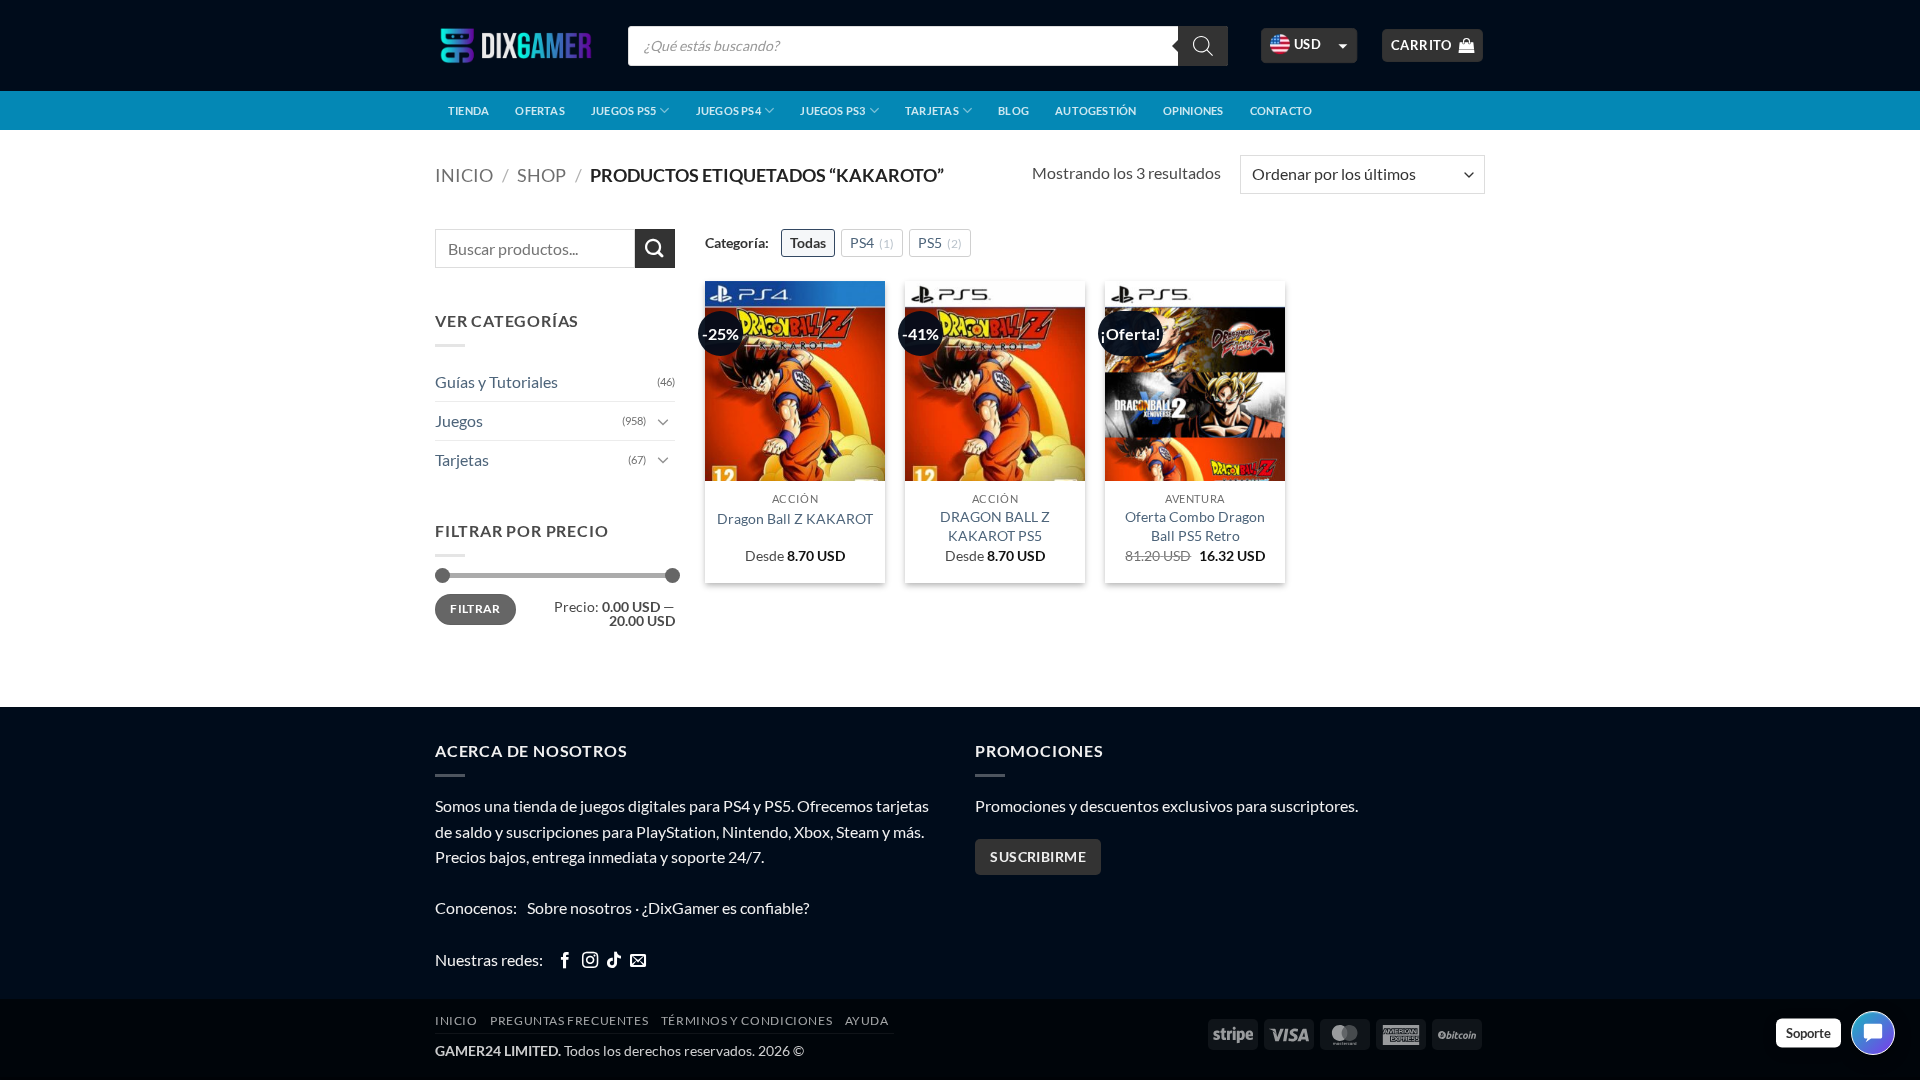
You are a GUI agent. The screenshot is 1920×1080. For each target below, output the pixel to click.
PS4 (872, 242)
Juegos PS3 (832, 110)
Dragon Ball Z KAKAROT (795, 518)
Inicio (464, 175)
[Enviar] (655, 248)
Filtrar (475, 608)
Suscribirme (1038, 856)
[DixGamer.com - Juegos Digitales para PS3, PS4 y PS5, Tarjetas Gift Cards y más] (516, 45)
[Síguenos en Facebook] (565, 961)
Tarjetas (932, 110)
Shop (541, 175)
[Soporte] (1873, 1033)
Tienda (468, 110)
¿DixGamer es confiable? (725, 907)
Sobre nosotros (579, 907)
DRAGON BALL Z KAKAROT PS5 (995, 526)
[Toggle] (663, 421)
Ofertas (540, 110)
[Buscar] (1203, 46)
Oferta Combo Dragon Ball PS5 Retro (1195, 526)
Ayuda (867, 1020)
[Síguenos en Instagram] (590, 961)
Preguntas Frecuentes (569, 1020)
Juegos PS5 (623, 110)
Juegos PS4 (728, 110)
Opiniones (1193, 110)
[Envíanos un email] (638, 961)
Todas (808, 242)
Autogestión (1095, 110)
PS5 (940, 242)
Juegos (459, 420)
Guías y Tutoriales (496, 381)
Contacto (1281, 110)
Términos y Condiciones (746, 1020)
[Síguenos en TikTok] (614, 961)
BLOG (1013, 110)
